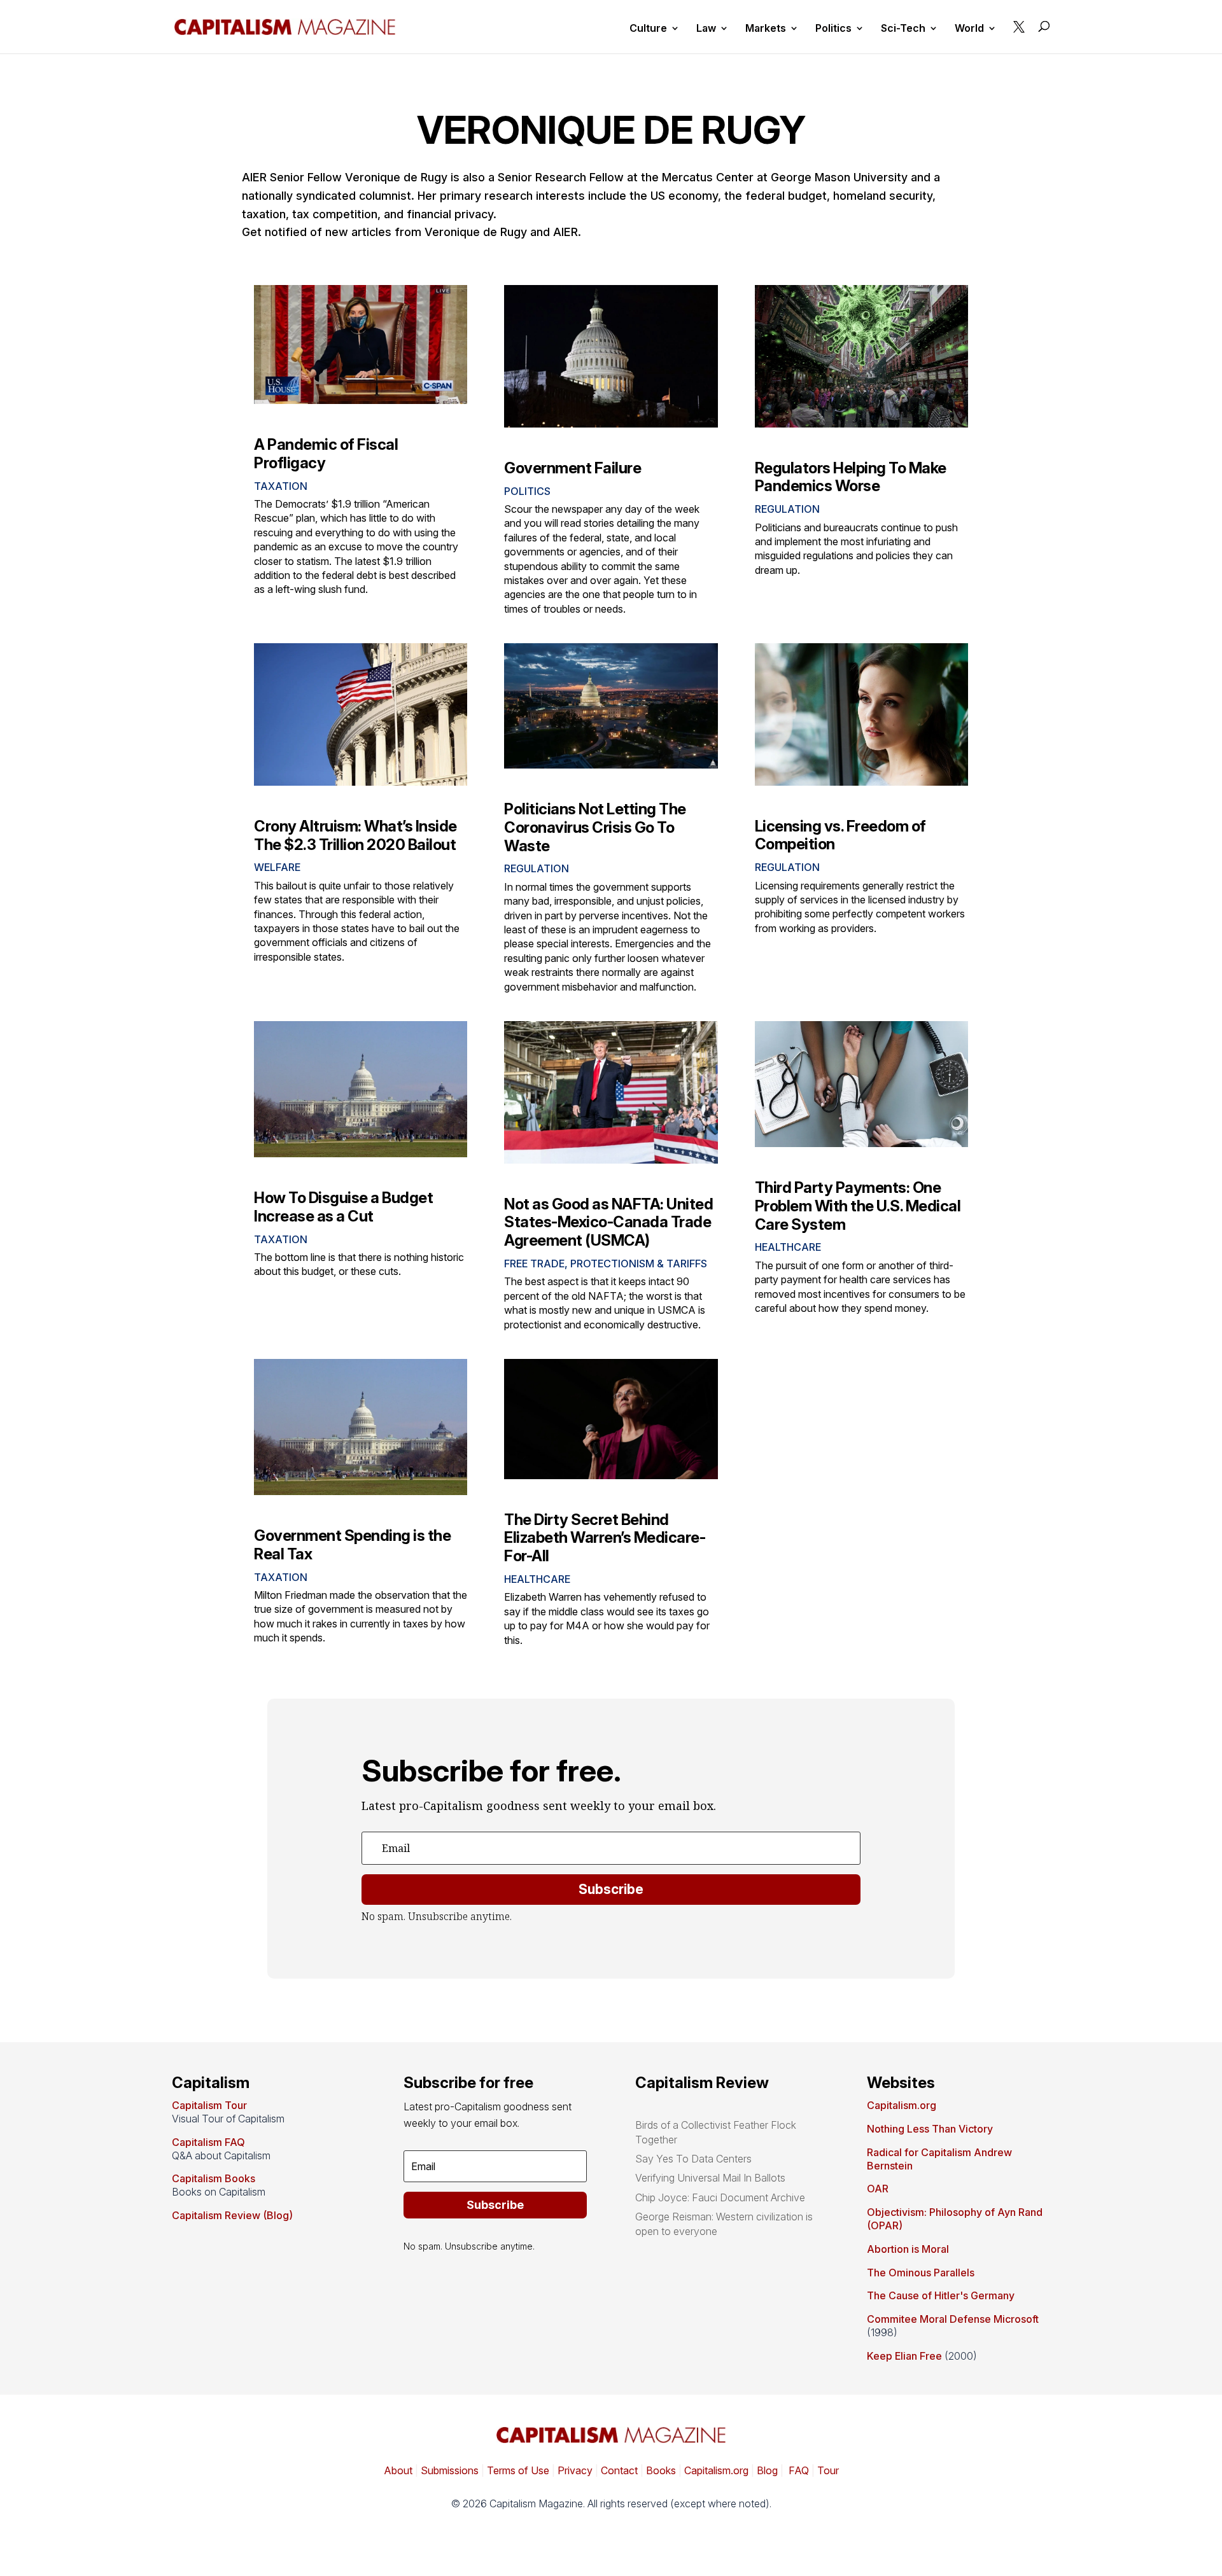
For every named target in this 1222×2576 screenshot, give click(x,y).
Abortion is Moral (908, 2249)
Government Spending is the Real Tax (352, 1545)
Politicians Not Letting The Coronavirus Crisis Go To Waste (595, 827)
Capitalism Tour (209, 2105)
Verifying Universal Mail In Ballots (710, 2178)
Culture (648, 29)
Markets (766, 29)
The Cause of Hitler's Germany (941, 2295)
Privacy (574, 2470)
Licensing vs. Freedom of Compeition (840, 835)
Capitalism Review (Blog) (232, 2215)
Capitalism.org (902, 2105)
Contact (618, 2470)
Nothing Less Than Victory (930, 2129)
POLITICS (527, 491)
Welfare (277, 867)
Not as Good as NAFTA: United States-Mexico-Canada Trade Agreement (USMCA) (608, 1222)
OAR (878, 2189)
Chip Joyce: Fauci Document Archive (720, 2197)
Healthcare (788, 1247)
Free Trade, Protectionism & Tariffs (606, 1264)
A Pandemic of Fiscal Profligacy (326, 454)
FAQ (797, 2470)
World (969, 29)
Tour (828, 2470)
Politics (833, 29)
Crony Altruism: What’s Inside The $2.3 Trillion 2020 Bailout (355, 835)
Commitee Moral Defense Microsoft (953, 2319)
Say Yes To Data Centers (693, 2159)
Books (661, 2470)
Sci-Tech (903, 29)
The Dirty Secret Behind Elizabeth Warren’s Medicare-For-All (605, 1538)
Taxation (281, 486)
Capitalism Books (214, 2178)
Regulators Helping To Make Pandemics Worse (851, 477)
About (398, 2470)
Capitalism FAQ (208, 2142)
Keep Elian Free (904, 2356)
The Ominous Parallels (921, 2273)
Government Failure (572, 468)
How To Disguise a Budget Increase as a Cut (343, 1207)
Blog (767, 2470)
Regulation (787, 509)
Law (706, 29)
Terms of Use (517, 2470)
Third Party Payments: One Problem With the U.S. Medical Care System (858, 1206)
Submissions (448, 2470)
